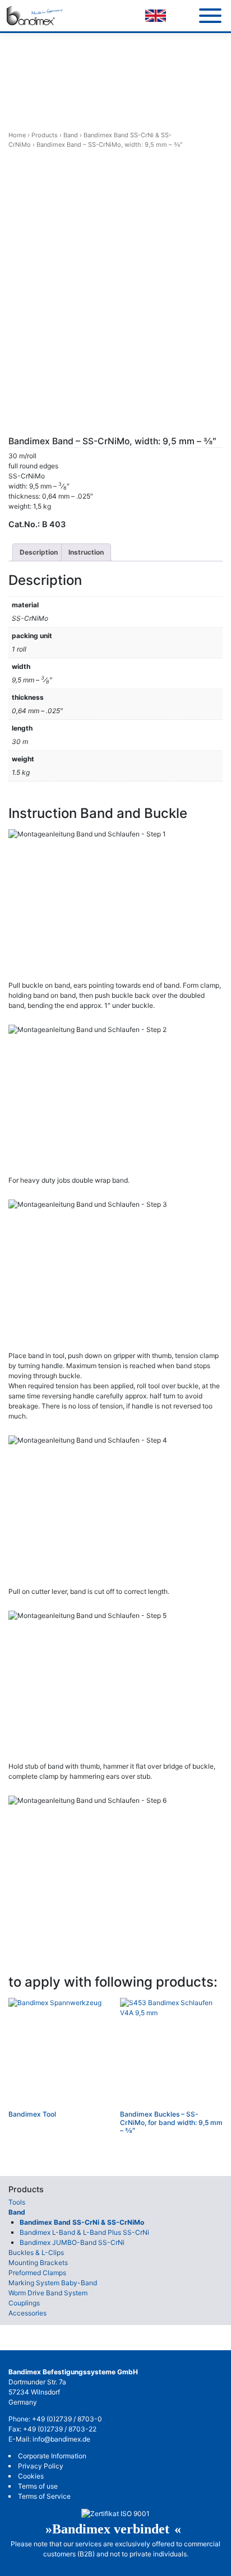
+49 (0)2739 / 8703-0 (67, 2419)
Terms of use (38, 2486)
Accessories (27, 2313)
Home (17, 135)
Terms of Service (44, 2496)
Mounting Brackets (38, 2263)
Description (39, 552)
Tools (17, 2202)
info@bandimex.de (61, 2439)
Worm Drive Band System (48, 2293)
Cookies (31, 2476)
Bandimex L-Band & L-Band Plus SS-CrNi (84, 2232)
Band (71, 135)
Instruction (86, 552)
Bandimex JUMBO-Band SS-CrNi (72, 2242)
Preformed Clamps (37, 2273)
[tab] (39, 552)
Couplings (24, 2303)
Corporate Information (52, 2456)
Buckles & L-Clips (36, 2252)
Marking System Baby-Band (53, 2283)
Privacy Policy (41, 2466)
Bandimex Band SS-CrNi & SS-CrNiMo (82, 2222)
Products (45, 135)
